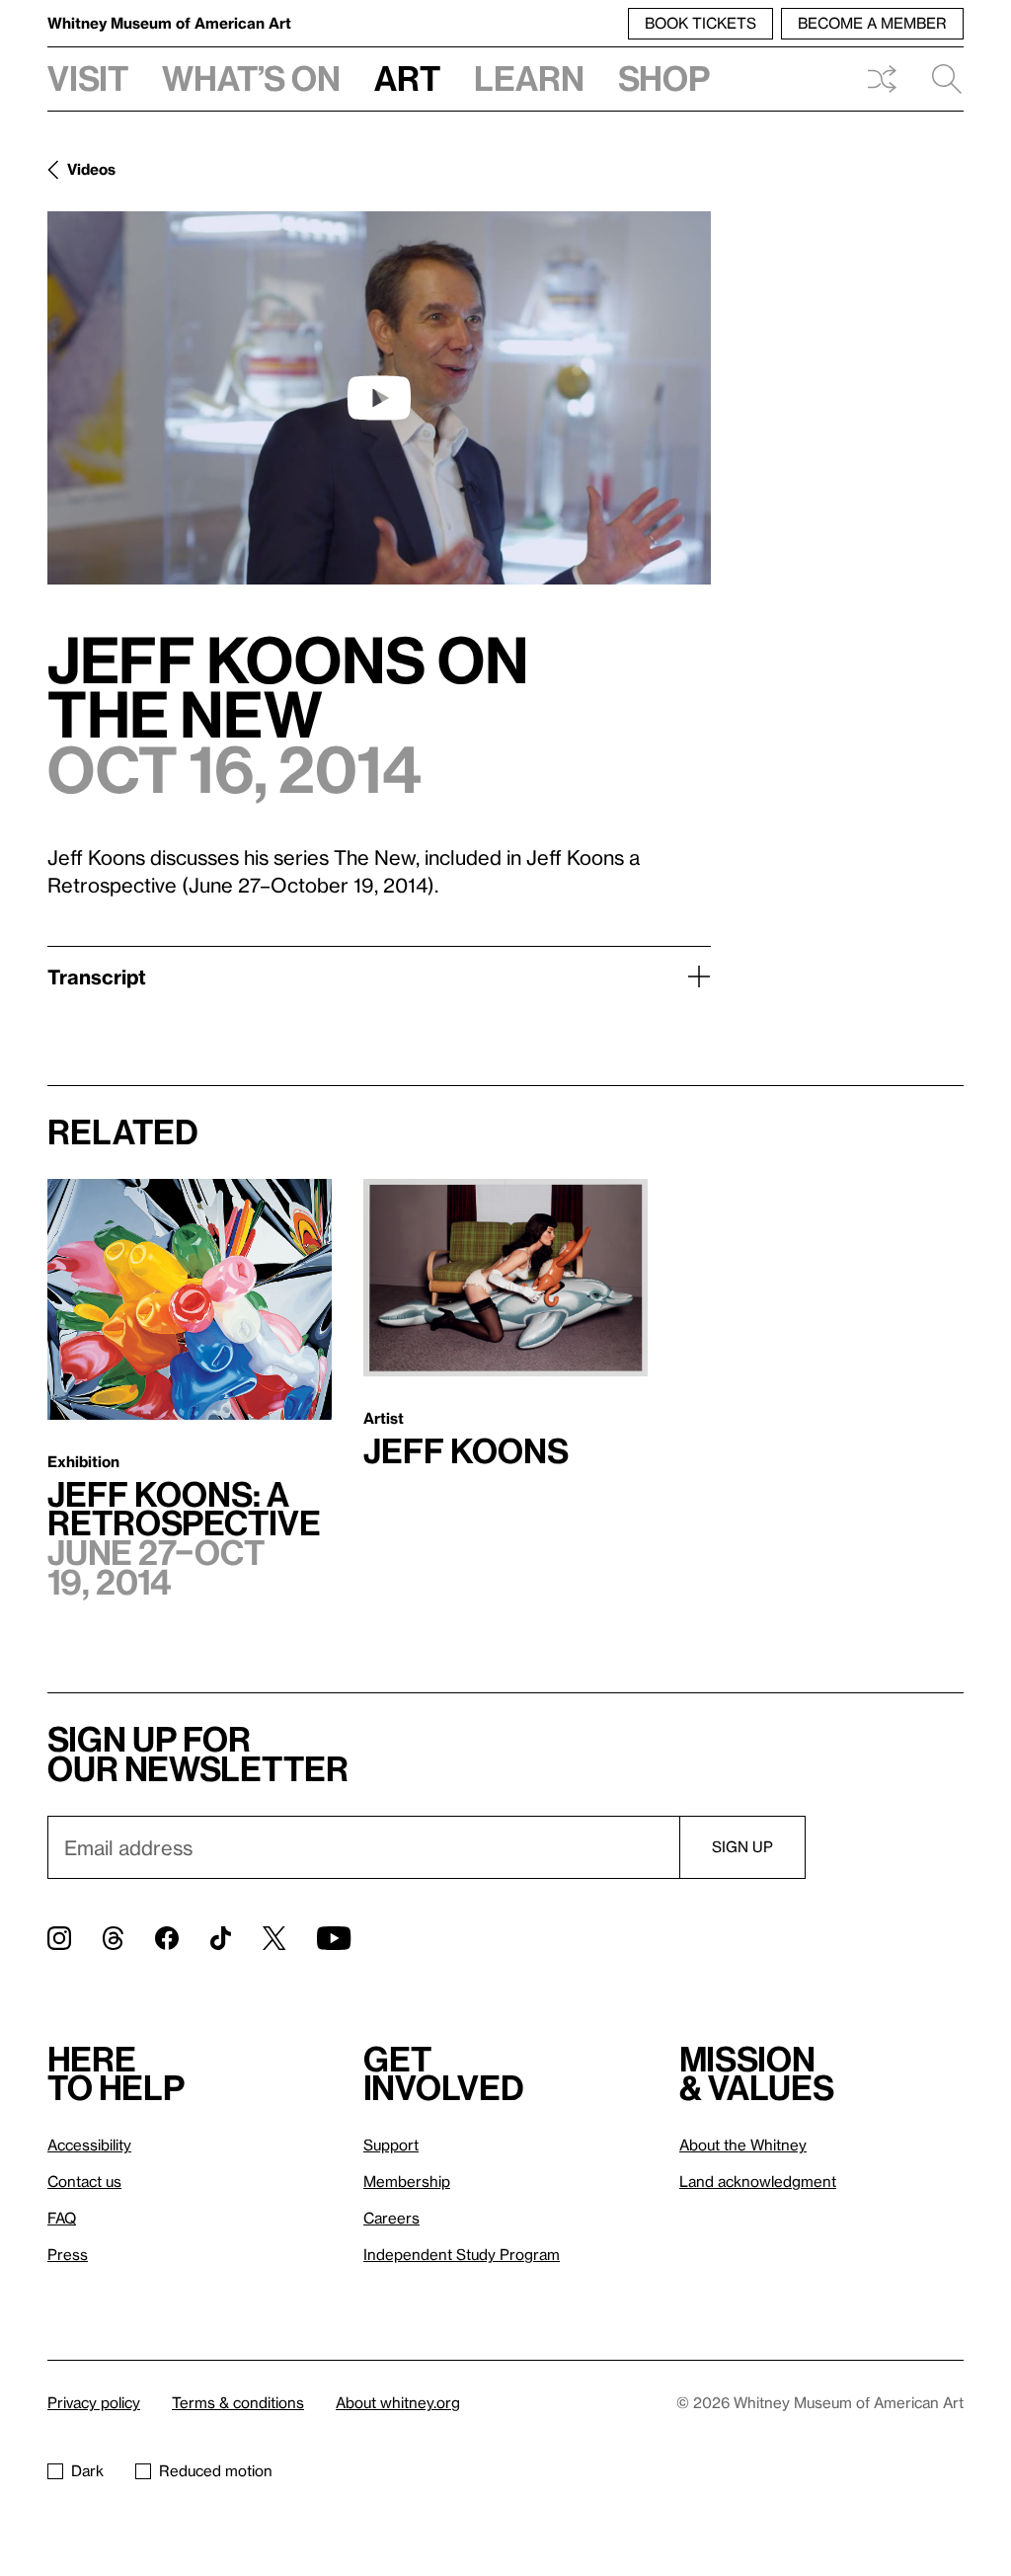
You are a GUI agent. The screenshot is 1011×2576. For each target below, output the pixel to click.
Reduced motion (216, 2470)
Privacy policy (94, 2402)
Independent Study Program (462, 2254)
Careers (391, 2218)
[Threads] (113, 1938)
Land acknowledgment (758, 2181)
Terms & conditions (238, 2402)
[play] (379, 398)
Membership (407, 2181)
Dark (87, 2470)
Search (939, 79)
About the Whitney (743, 2145)
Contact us (84, 2181)
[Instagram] (59, 1938)
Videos (91, 169)
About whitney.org (398, 2402)
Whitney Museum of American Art (169, 23)
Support (391, 2145)
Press (68, 2254)
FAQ (62, 2218)
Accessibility (89, 2145)
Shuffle (882, 79)
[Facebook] (167, 1938)
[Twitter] (274, 1938)
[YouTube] (334, 1938)
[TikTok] (221, 1938)
